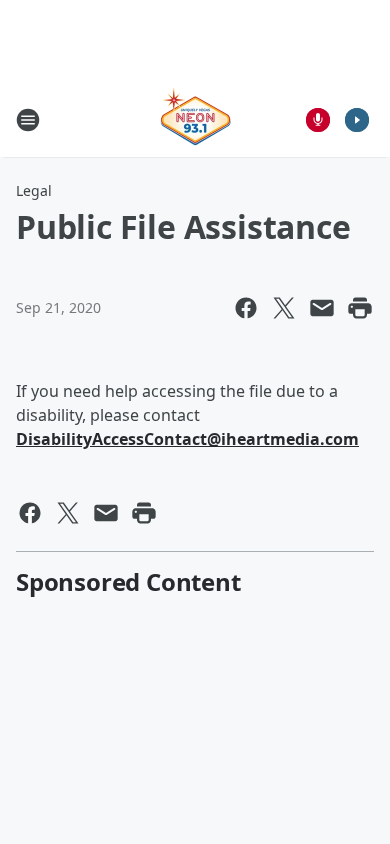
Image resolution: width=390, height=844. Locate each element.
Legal (34, 190)
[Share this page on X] (284, 308)
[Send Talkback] (318, 120)
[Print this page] (360, 308)
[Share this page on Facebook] (246, 308)
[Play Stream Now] (357, 120)
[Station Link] (195, 119)
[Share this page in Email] (322, 308)
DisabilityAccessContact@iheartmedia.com (187, 439)
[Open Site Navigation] (28, 120)
